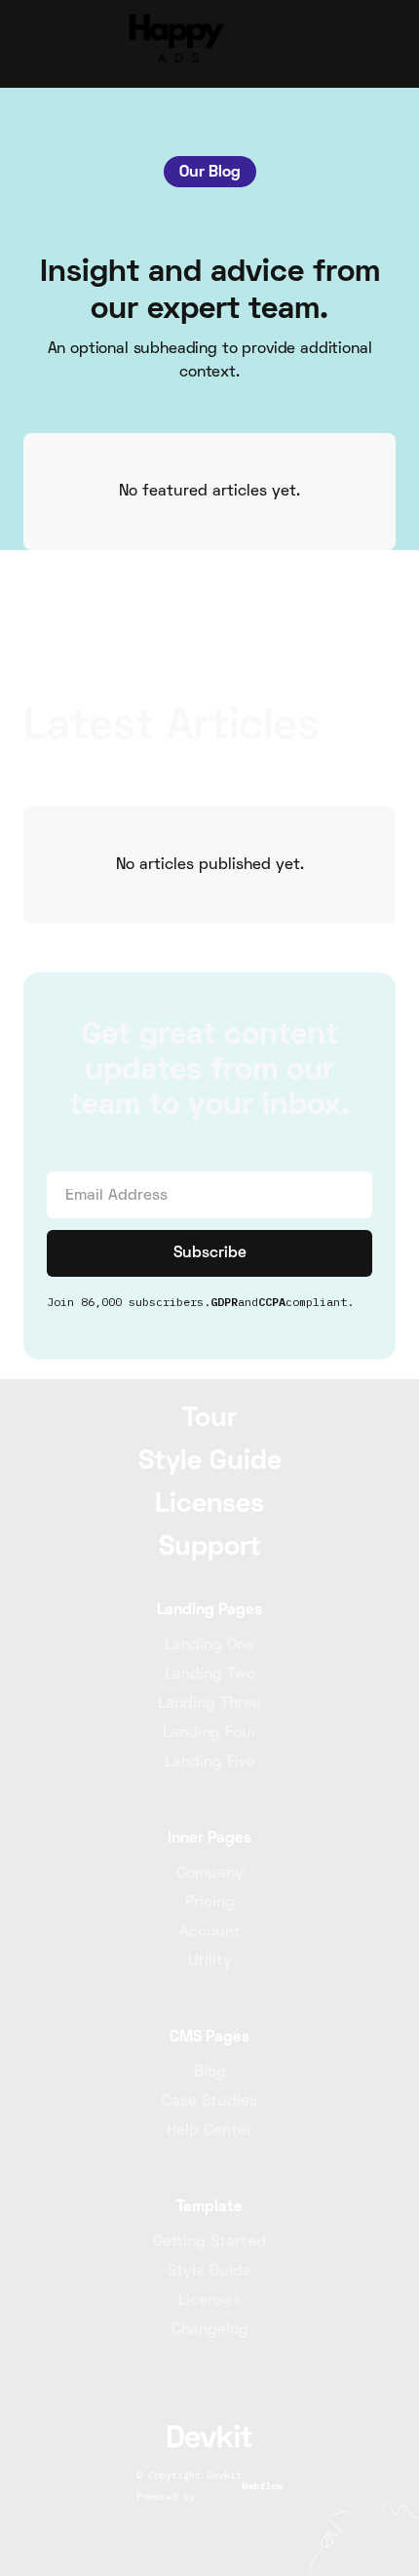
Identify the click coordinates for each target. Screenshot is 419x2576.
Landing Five (210, 1763)
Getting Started (209, 2242)
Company (210, 1874)
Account (210, 1932)
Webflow (262, 2486)
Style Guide (209, 2272)
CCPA (272, 1302)
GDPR (224, 1302)
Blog (210, 2073)
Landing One (209, 1645)
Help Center (209, 2131)
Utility (210, 1962)
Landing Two (210, 1675)
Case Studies (209, 2102)
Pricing (210, 1903)
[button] (378, 44)
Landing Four (210, 1733)
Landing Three (209, 1704)
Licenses (209, 2301)
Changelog (210, 2330)
